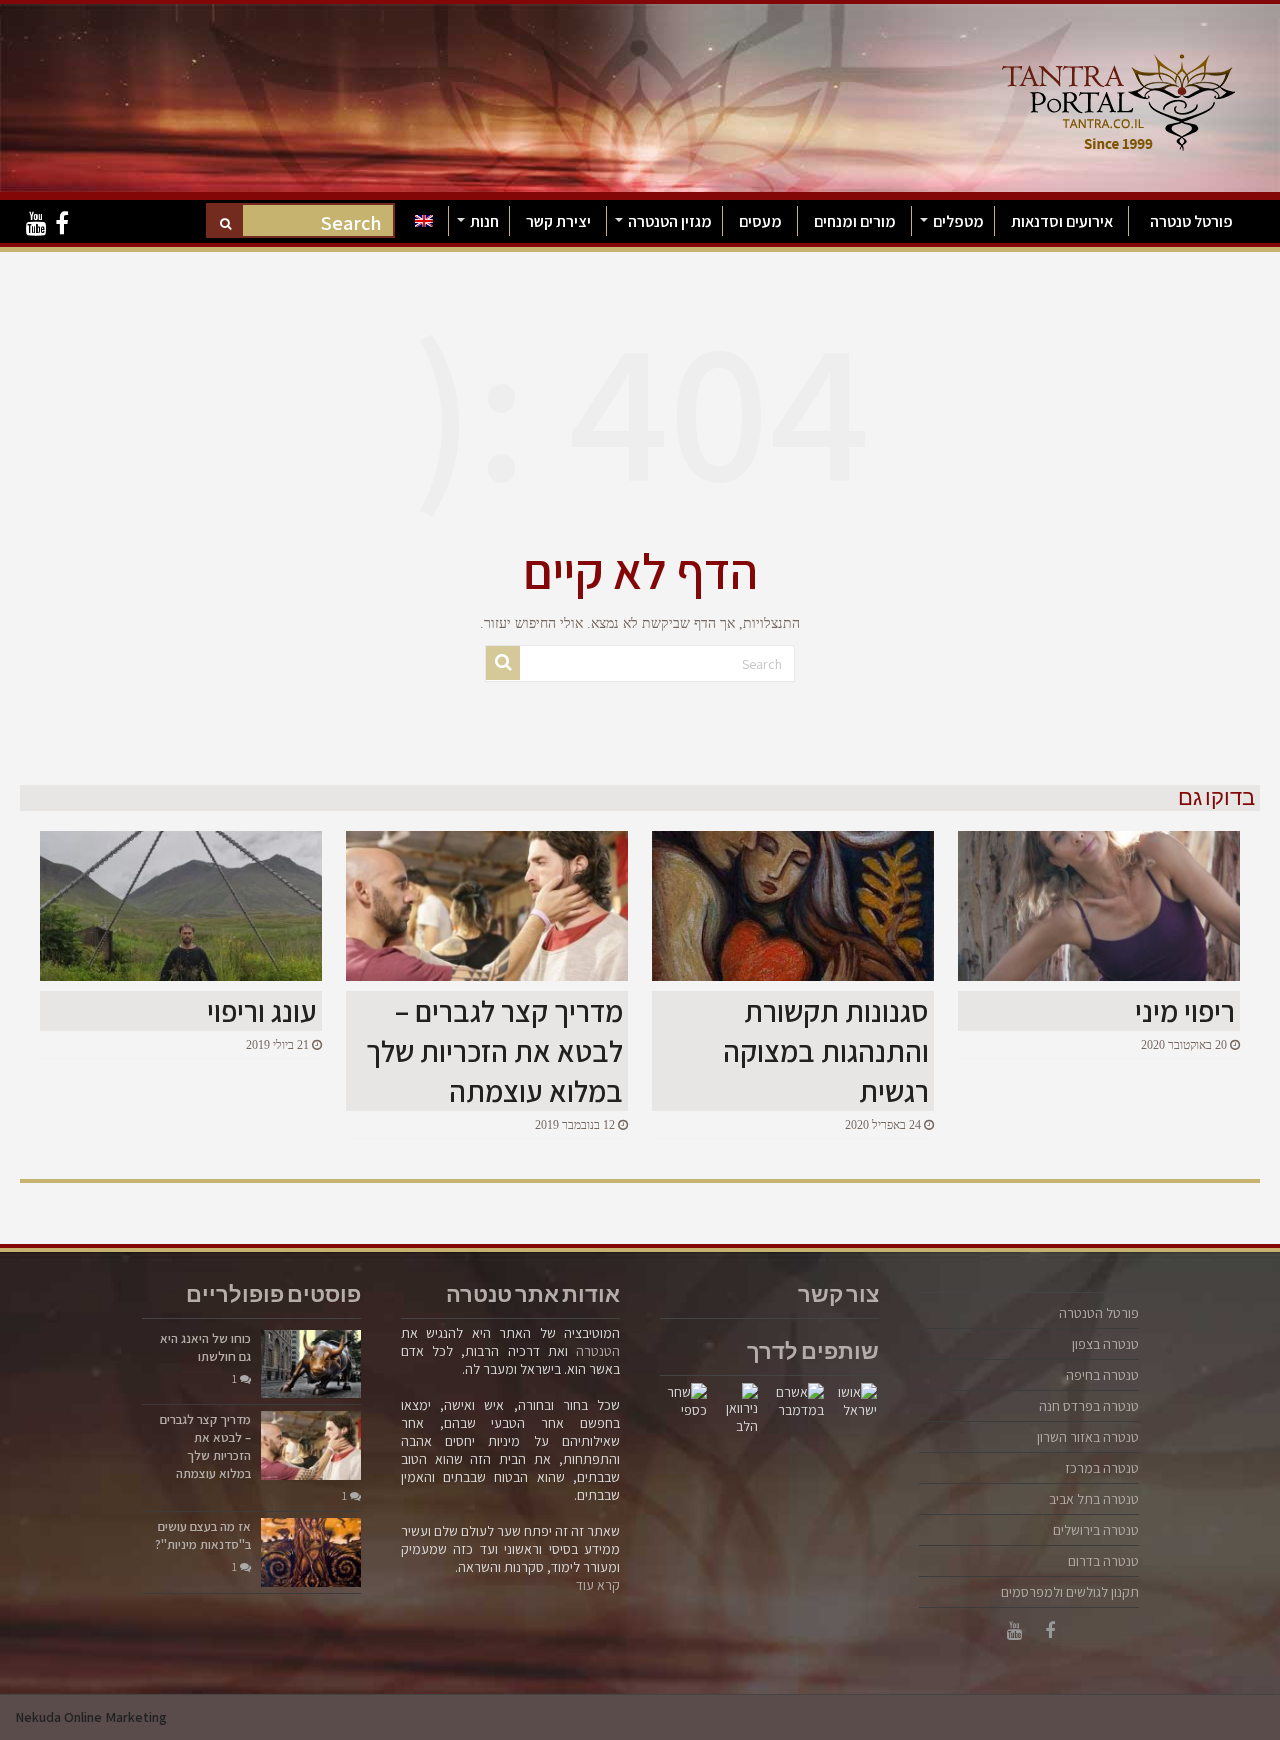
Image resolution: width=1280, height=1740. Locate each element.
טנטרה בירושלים (1096, 1530)
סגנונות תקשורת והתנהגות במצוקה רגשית (826, 1051)
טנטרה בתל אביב (1094, 1499)
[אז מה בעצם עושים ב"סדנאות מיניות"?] (311, 1552)
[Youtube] (36, 224)
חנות (484, 221)
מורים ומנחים (855, 221)
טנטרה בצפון (1105, 1344)
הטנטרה (598, 1351)
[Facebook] (62, 224)
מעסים (760, 221)
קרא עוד (598, 1585)
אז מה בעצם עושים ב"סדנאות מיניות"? (203, 1535)
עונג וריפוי (262, 1011)
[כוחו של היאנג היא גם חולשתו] (311, 1364)
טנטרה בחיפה (1102, 1375)
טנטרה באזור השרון (1088, 1437)
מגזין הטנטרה (670, 221)
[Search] (225, 222)
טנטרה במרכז (1102, 1468)
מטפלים (958, 221)
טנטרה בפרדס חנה (1089, 1406)
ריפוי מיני (1185, 1011)
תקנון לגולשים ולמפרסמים (1070, 1592)
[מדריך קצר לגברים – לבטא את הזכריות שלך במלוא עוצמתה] (311, 1445)
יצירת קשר (558, 221)
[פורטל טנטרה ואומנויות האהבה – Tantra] (1118, 97)
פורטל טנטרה (1191, 221)
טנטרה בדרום (1103, 1561)
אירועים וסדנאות (1062, 221)
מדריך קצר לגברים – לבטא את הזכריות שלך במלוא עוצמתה (494, 1051)
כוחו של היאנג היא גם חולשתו (205, 1347)
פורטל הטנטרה (1099, 1313)
